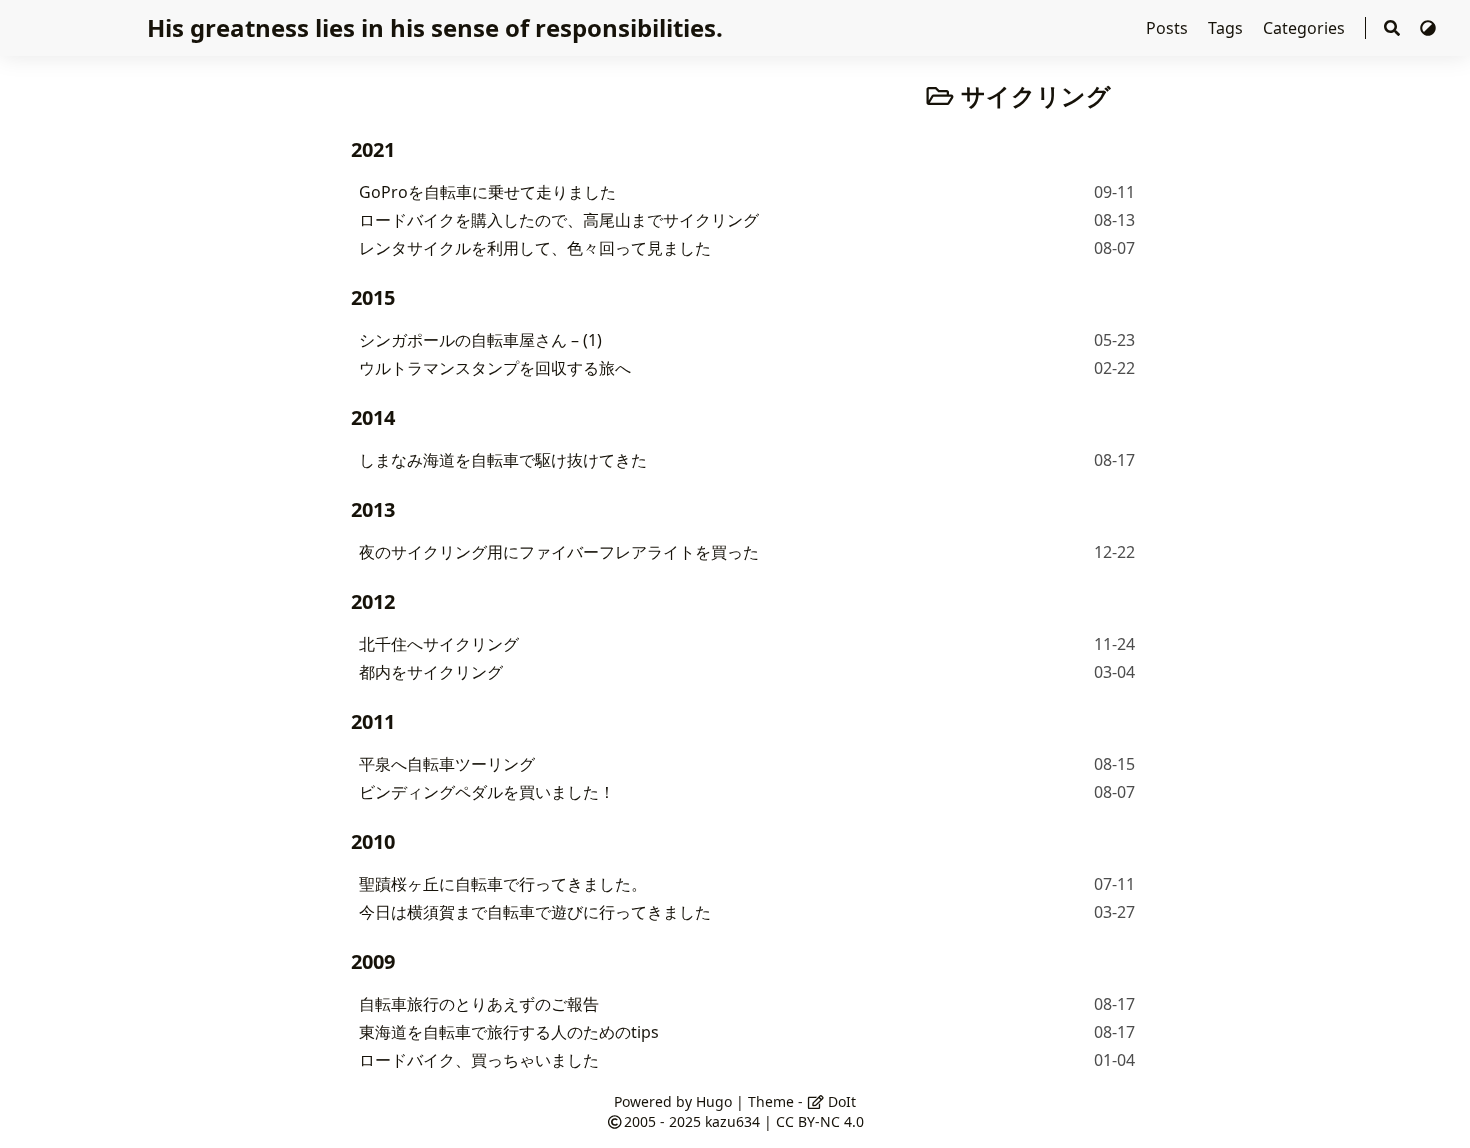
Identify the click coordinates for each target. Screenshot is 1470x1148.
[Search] (1392, 28)
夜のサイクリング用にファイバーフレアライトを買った (559, 552)
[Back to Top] (1434, 1112)
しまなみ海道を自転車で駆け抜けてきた (503, 460)
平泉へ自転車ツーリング (447, 764)
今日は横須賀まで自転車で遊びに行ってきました (535, 912)
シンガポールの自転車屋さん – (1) (480, 340)
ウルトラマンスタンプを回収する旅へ (495, 368)
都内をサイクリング (431, 672)
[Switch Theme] (1428, 28)
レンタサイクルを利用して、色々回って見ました (535, 248)
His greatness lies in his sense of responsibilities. (435, 27)
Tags (1227, 28)
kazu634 (732, 1121)
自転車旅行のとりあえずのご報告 (479, 1004)
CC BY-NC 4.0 (820, 1121)
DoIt (840, 1101)
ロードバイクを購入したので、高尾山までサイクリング (559, 220)
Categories (1306, 28)
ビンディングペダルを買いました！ (487, 792)
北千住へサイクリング (439, 644)
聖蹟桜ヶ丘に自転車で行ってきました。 (503, 884)
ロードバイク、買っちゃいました (479, 1060)
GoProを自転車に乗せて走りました (487, 192)
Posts (1169, 28)
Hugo (714, 1101)
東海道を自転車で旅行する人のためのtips (509, 1032)
